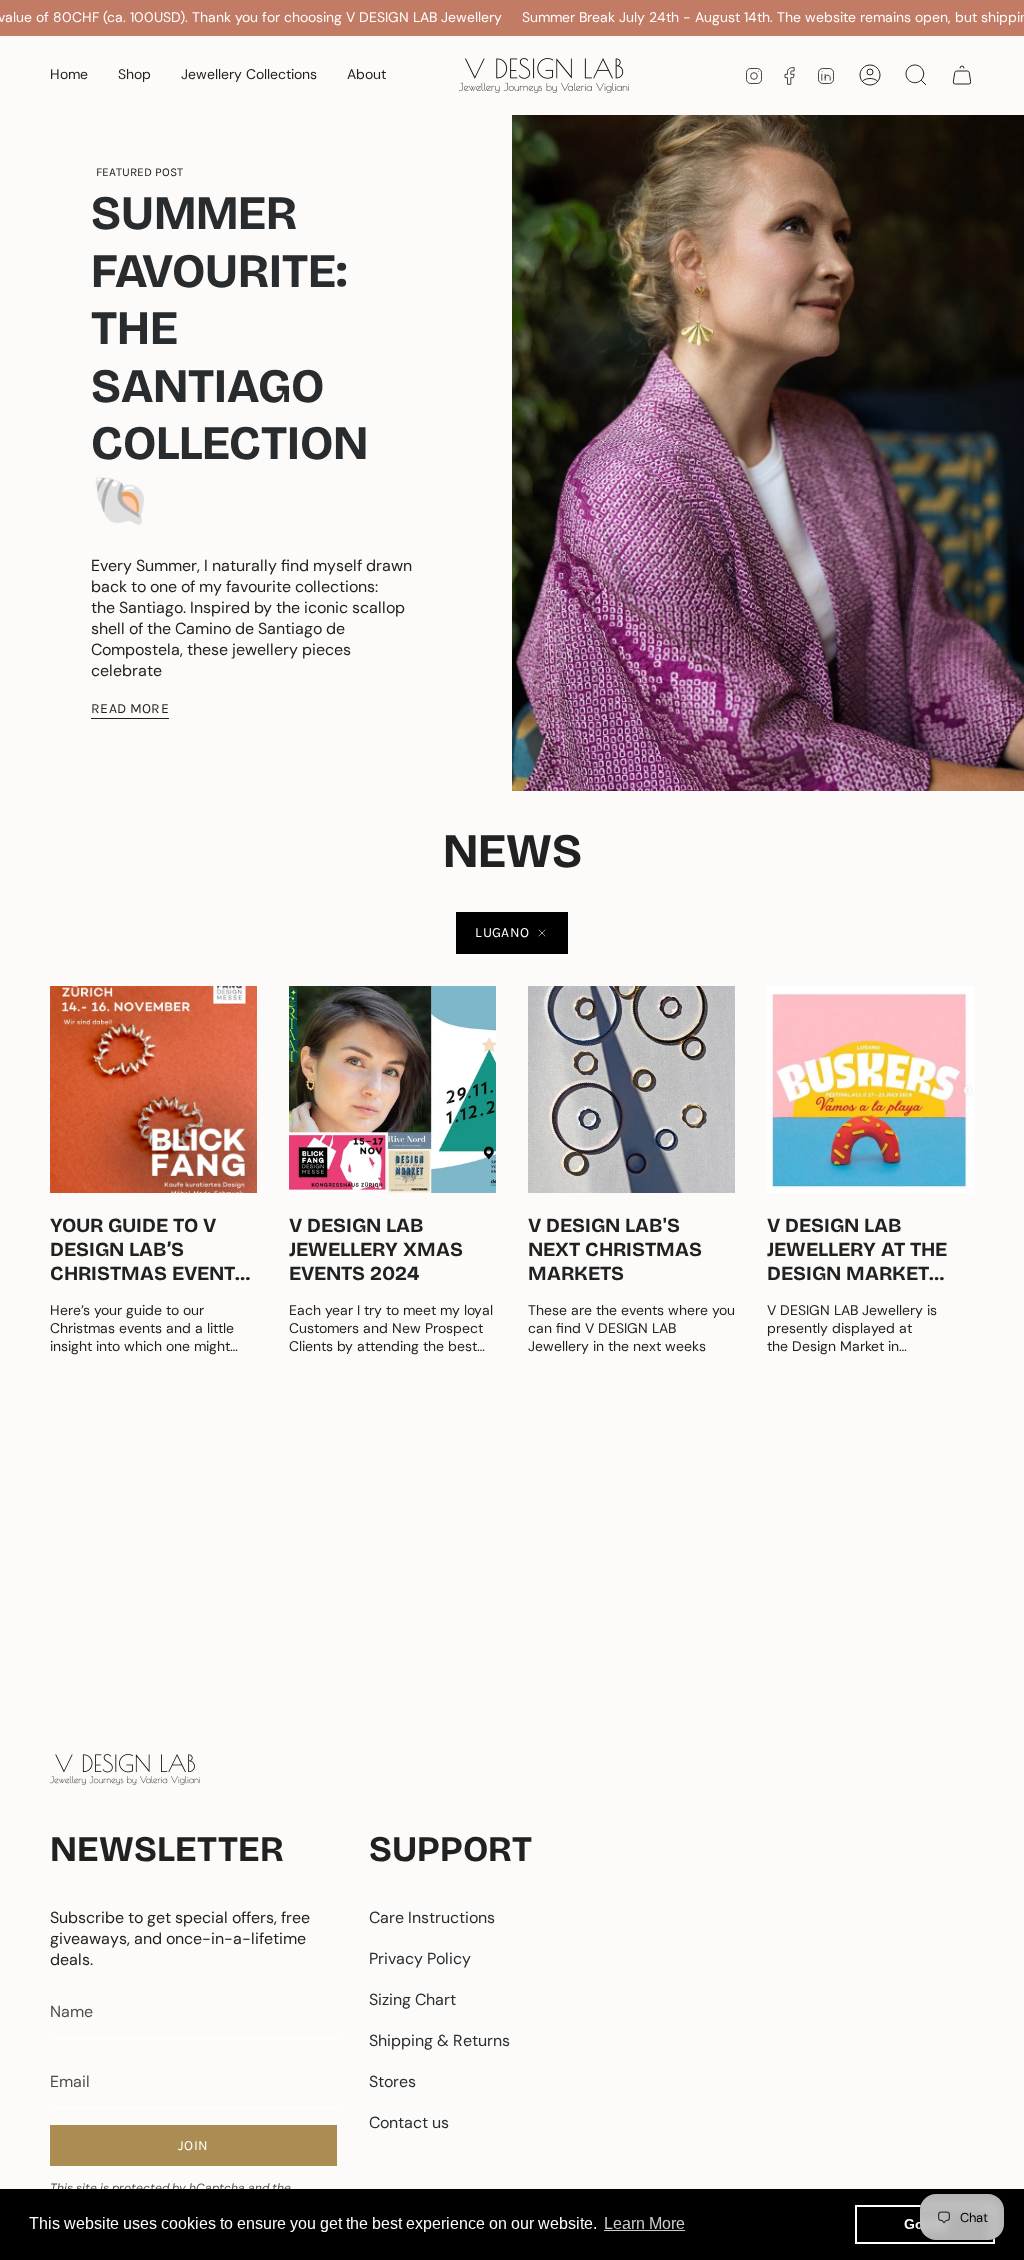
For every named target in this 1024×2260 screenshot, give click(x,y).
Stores (392, 2081)
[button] (134, 75)
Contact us (409, 2122)
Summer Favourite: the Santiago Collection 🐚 (229, 357)
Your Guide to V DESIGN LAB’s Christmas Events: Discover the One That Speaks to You (151, 1249)
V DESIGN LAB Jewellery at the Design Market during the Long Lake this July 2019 (865, 1249)
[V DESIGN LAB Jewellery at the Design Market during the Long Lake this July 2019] (870, 1089)
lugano (502, 932)
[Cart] (962, 75)
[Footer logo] (125, 1769)
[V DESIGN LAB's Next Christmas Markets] (631, 1089)
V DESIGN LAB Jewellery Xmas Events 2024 (376, 1249)
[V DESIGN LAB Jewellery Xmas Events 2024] (392, 1089)
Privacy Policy (420, 1958)
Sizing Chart (412, 1999)
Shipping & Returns (439, 2040)
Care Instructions (432, 1917)
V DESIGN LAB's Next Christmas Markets (615, 1249)
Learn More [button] (644, 2223)
